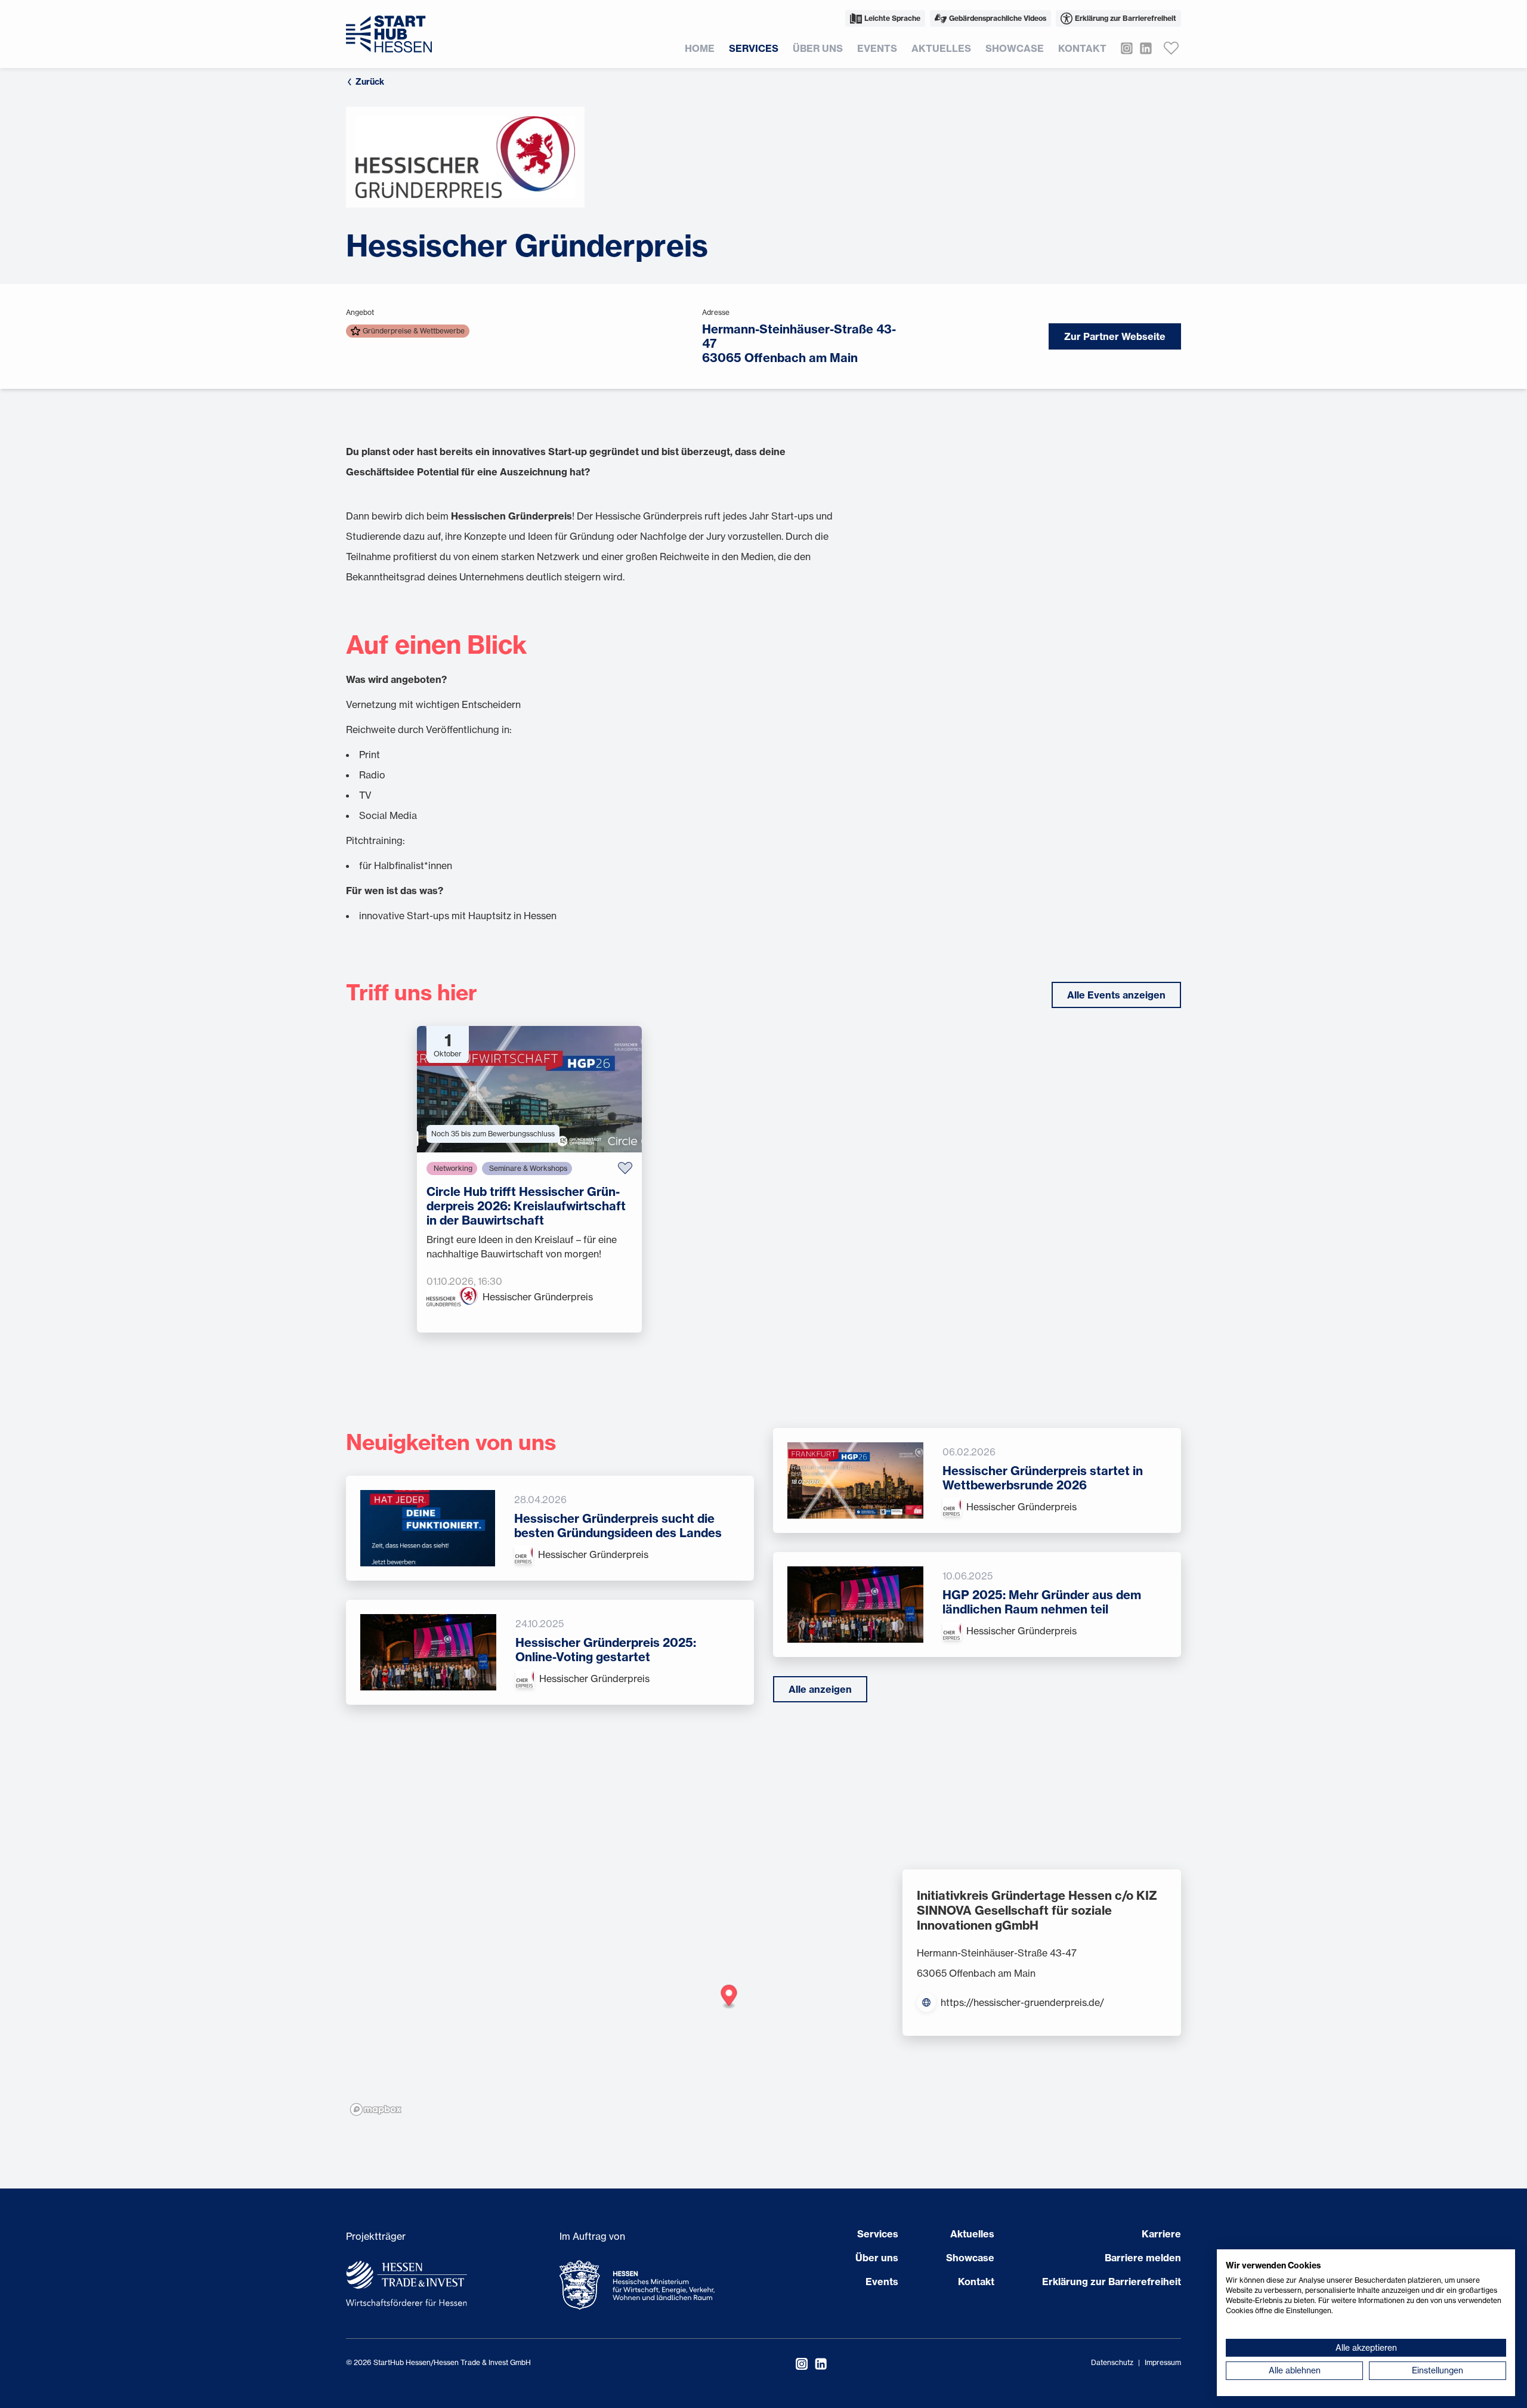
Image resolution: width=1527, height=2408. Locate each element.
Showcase (1015, 48)
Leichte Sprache (892, 18)
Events (877, 48)
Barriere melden (1143, 2258)
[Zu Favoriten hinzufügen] (625, 1168)
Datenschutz (1112, 2362)
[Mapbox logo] (376, 2109)
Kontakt (1082, 48)
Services (754, 48)
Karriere (1161, 2234)
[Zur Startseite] (389, 34)
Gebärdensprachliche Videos (998, 18)
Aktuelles (941, 48)
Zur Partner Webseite (1115, 336)
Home (700, 48)
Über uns (818, 48)
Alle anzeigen (820, 1689)
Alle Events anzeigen (1116, 995)
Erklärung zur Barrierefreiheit (1126, 18)
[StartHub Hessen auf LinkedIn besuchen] (1142, 48)
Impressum (1163, 2362)
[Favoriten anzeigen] (1171, 48)
